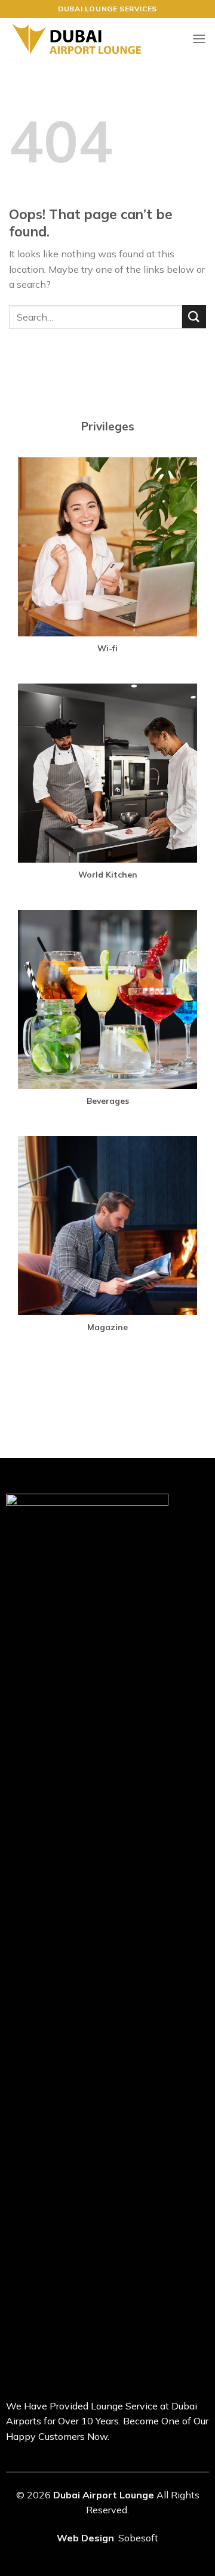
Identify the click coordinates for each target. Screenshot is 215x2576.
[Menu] (199, 39)
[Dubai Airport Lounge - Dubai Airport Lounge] (77, 39)
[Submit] (194, 317)
